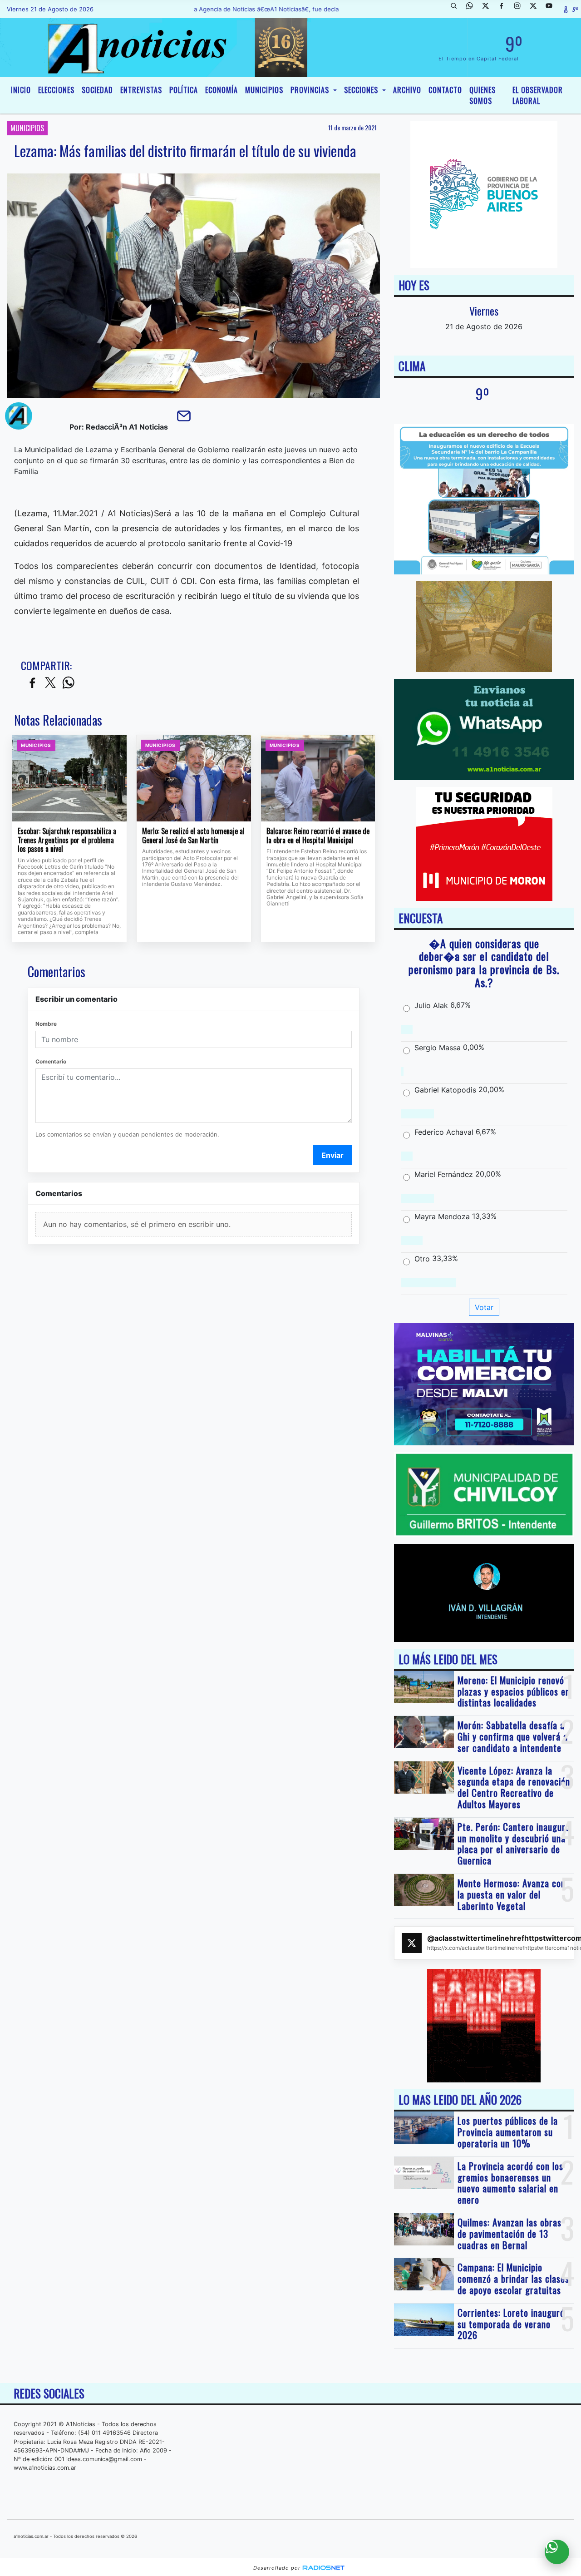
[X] (489, 9)
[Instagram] (521, 9)
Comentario (51, 1061)
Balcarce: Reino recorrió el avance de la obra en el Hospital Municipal (318, 836)
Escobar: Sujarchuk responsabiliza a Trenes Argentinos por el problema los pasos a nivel (67, 840)
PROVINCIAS (311, 90)
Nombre (46, 1024)
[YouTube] (552, 9)
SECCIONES (362, 90)
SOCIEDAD (97, 90)
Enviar (332, 1155)
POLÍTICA (184, 90)
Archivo (407, 90)
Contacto (445, 90)
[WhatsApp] (473, 9)
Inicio (21, 90)
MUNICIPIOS (264, 90)
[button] (457, 9)
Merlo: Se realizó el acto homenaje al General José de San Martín (193, 836)
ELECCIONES (56, 90)
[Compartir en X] (50, 683)
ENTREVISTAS (141, 90)
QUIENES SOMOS (483, 95)
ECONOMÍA (222, 90)
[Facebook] (505, 9)
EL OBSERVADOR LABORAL (538, 95)
